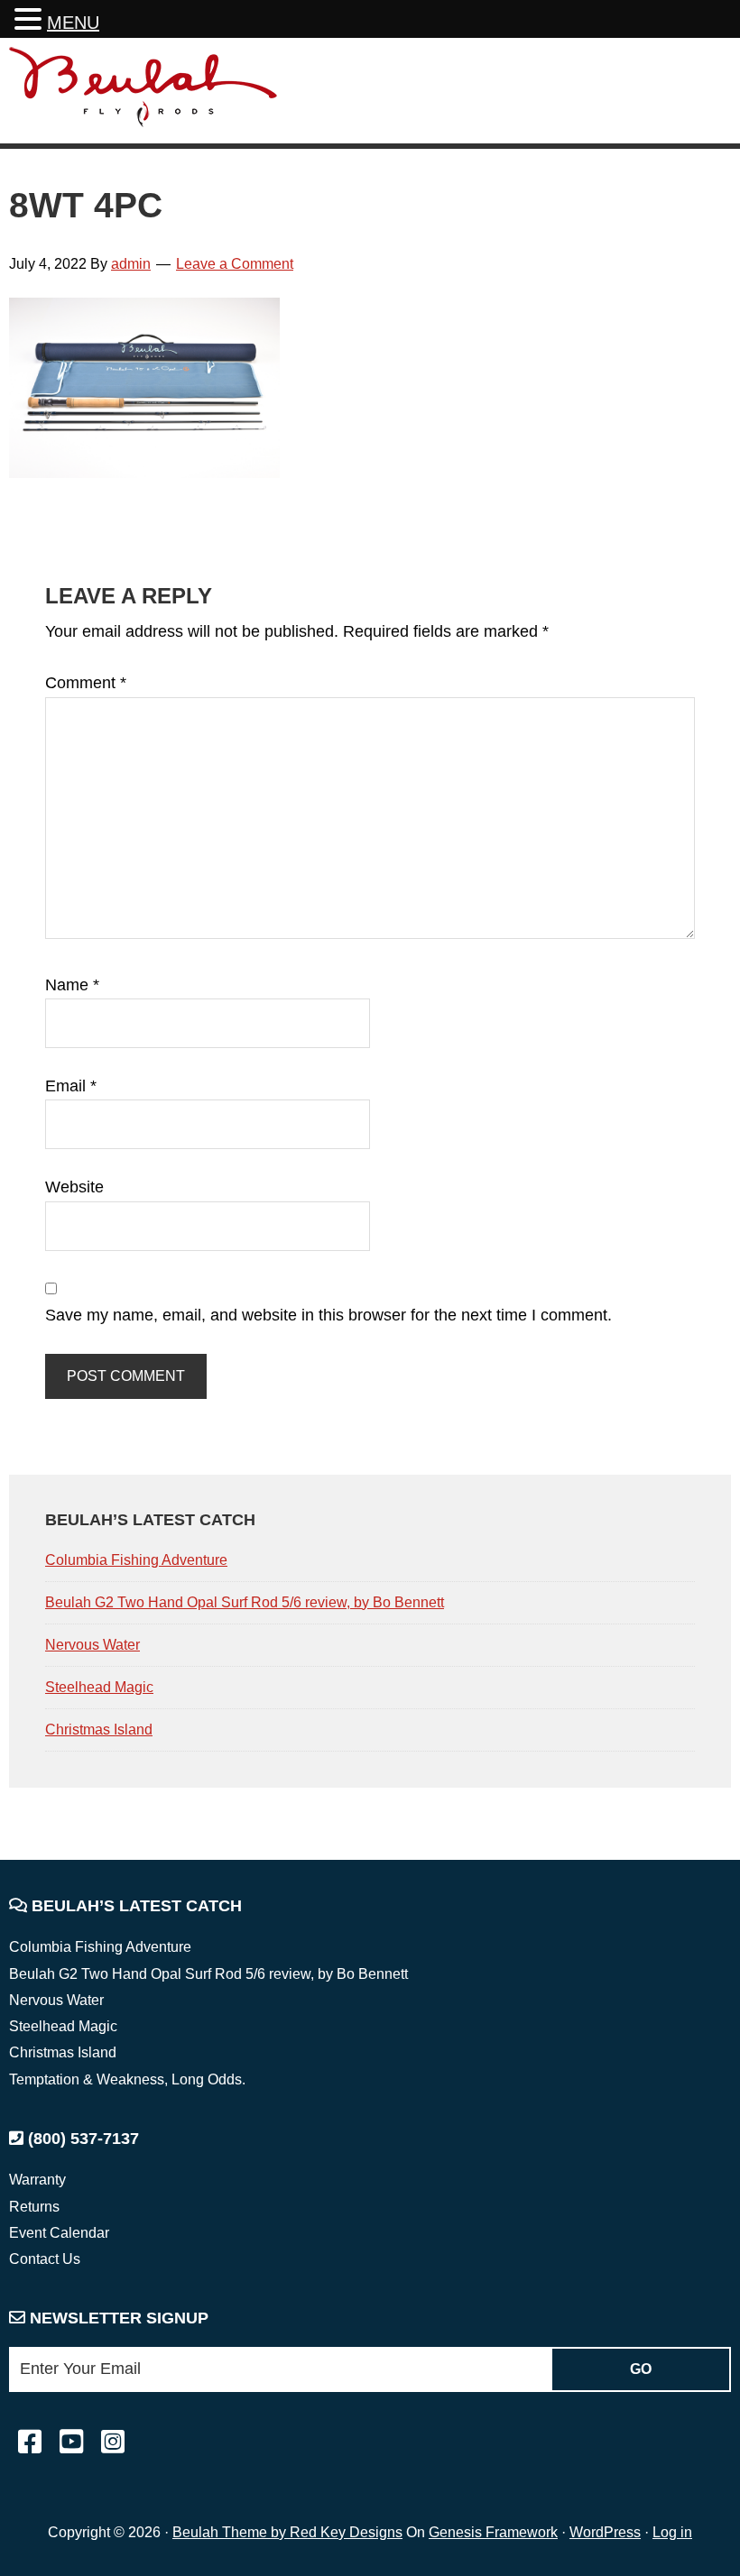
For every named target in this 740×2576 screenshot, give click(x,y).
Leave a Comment (235, 264)
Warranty (37, 2180)
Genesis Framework (493, 2532)
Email (71, 1086)
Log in (672, 2532)
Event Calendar (59, 2233)
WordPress (605, 2532)
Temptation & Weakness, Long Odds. (127, 2079)
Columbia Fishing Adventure (136, 1560)
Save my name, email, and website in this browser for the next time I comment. (328, 1315)
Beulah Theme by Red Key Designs (287, 2532)
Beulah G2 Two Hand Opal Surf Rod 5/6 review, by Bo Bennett (245, 1602)
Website (74, 1187)
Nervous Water (92, 1645)
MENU (73, 23)
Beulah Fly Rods (143, 93)
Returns (34, 2207)
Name (72, 985)
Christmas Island (99, 1730)
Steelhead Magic (99, 1687)
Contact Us (45, 2259)
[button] (31, 21)
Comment (86, 683)
